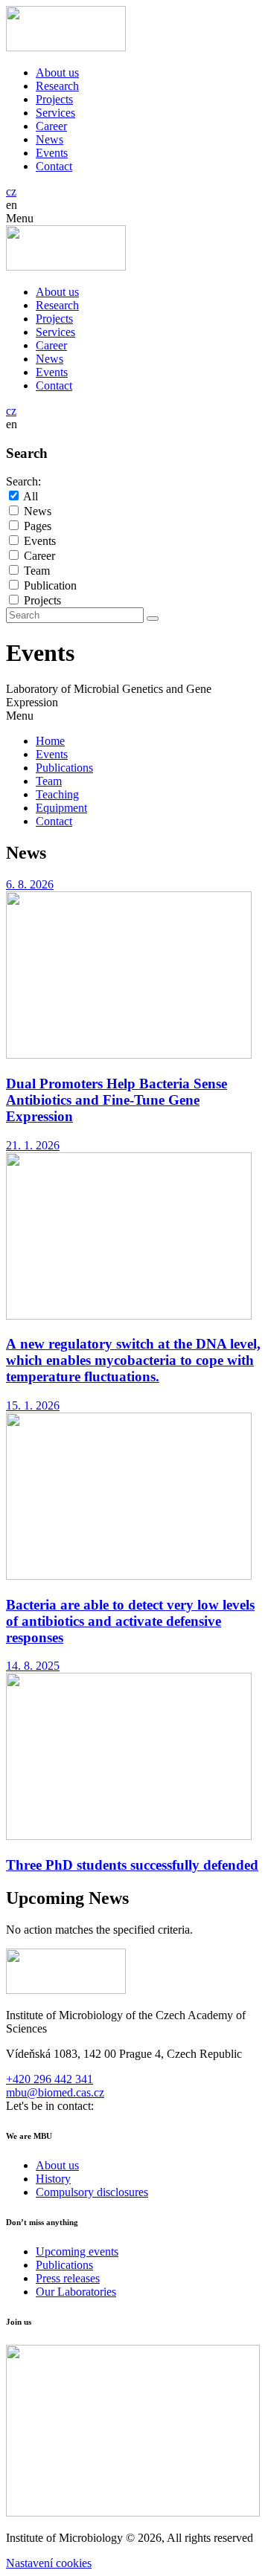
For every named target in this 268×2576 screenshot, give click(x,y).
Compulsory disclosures (92, 2192)
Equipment (61, 808)
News (50, 139)
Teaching (57, 794)
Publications (64, 768)
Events (52, 153)
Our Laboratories (76, 2292)
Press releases (68, 2278)
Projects (54, 99)
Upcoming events (77, 2251)
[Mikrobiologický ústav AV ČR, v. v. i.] (66, 47)
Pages (38, 526)
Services (55, 113)
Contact (54, 166)
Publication (50, 585)
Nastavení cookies (49, 2563)
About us (57, 72)
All (31, 496)
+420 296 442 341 (50, 2079)
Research (57, 86)
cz (11, 191)
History (53, 2179)
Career (51, 126)
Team (37, 571)
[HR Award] (133, 2512)
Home (50, 741)
